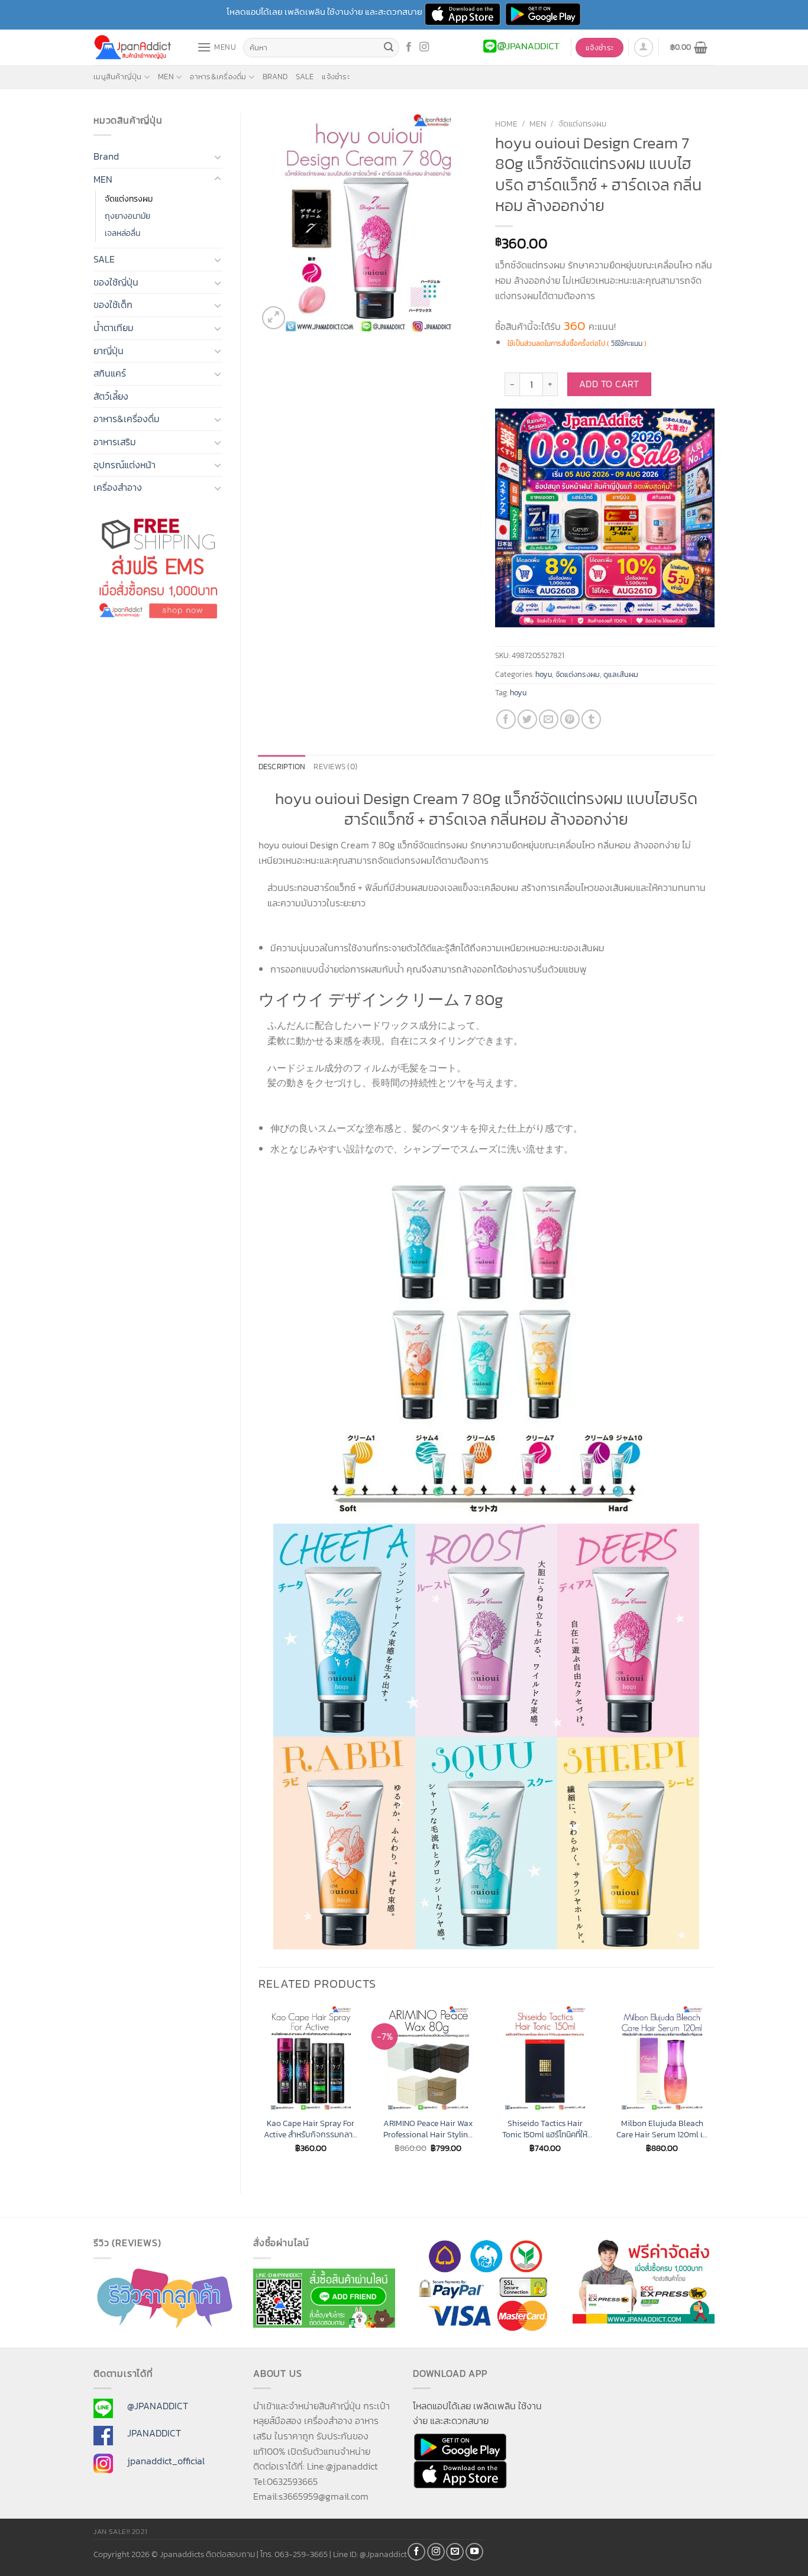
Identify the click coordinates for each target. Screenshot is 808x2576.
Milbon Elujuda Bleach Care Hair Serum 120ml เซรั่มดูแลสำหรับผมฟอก (662, 2129)
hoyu (544, 674)
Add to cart (609, 384)
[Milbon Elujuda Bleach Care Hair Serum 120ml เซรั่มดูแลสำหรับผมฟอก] (662, 2058)
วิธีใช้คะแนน (627, 344)
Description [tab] (282, 767)
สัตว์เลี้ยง (111, 396)
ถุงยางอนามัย (127, 216)
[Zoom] (274, 318)
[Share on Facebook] (506, 719)
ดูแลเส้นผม (621, 674)
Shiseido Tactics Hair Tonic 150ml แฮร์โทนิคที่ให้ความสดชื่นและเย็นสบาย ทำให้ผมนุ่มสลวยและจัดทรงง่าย (545, 2129)
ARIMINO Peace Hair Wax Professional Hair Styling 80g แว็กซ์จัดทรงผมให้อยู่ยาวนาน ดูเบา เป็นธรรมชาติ (428, 2129)
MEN (166, 77)
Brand (275, 77)
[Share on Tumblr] (591, 719)
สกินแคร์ (110, 373)
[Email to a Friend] (549, 719)
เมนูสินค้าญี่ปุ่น (118, 77)
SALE (305, 77)
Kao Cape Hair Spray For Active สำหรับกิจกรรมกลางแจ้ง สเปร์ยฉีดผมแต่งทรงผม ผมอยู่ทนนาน (311, 2129)
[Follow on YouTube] (474, 2552)
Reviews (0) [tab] (335, 767)
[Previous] (259, 2089)
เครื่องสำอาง (118, 487)
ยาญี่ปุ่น (109, 351)
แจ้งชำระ (336, 77)
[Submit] (389, 48)
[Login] (644, 47)
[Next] (714, 2089)
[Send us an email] (455, 2552)
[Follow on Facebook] (409, 47)
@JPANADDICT (158, 2406)
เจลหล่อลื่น (122, 233)
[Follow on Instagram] (424, 47)
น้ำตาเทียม (114, 328)
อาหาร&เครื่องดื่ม (218, 77)
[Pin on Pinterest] (570, 719)
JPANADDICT (154, 2433)
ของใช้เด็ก (113, 304)
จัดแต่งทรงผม (129, 199)
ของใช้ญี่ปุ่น (116, 282)
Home (506, 124)
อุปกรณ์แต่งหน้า (125, 465)
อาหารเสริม (115, 442)
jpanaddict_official (166, 2461)
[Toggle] (218, 157)
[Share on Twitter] (527, 719)
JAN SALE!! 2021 (120, 2532)
